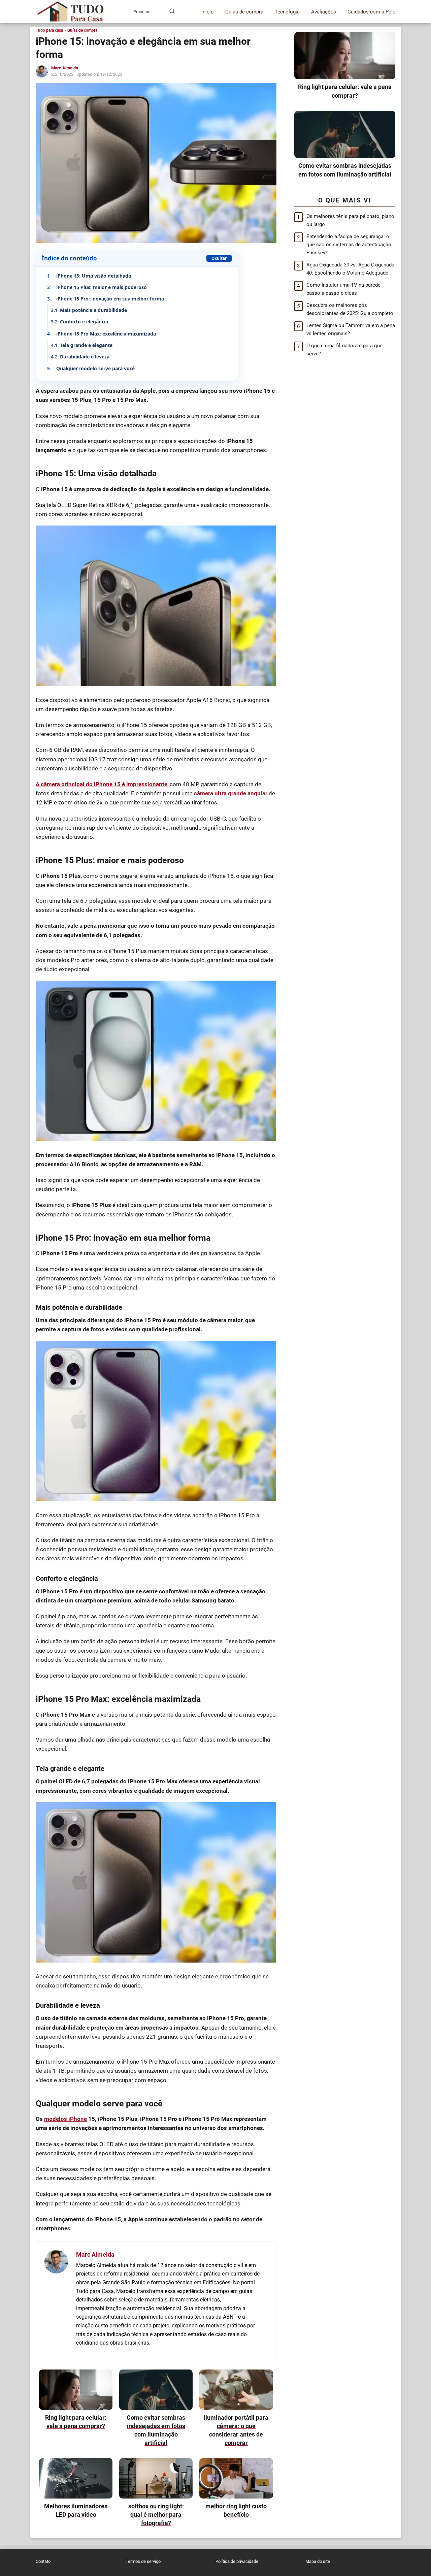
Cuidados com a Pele (371, 12)
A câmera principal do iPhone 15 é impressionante (102, 784)
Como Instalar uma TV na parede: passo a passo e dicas (344, 289)
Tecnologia (287, 12)
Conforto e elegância (79, 322)
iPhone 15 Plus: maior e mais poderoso (97, 287)
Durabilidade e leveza (80, 357)
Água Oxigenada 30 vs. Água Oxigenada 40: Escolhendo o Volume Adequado (350, 269)
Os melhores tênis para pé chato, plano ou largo (350, 220)
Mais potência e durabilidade (89, 310)
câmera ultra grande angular (231, 793)
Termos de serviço (143, 2561)
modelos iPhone (65, 2119)
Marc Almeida (65, 68)
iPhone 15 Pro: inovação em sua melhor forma (106, 299)
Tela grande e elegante (82, 345)
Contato (43, 2561)
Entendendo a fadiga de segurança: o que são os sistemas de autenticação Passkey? (349, 245)
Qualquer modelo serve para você (91, 368)
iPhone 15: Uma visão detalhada (89, 276)
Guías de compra (244, 12)
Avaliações (324, 12)
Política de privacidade (237, 2561)
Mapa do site (318, 2561)
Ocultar (219, 258)
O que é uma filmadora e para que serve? (344, 350)
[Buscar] (172, 11)
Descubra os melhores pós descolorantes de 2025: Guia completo (350, 309)
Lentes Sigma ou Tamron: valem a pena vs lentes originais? (351, 329)
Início (208, 12)
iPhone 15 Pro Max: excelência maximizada (102, 334)
